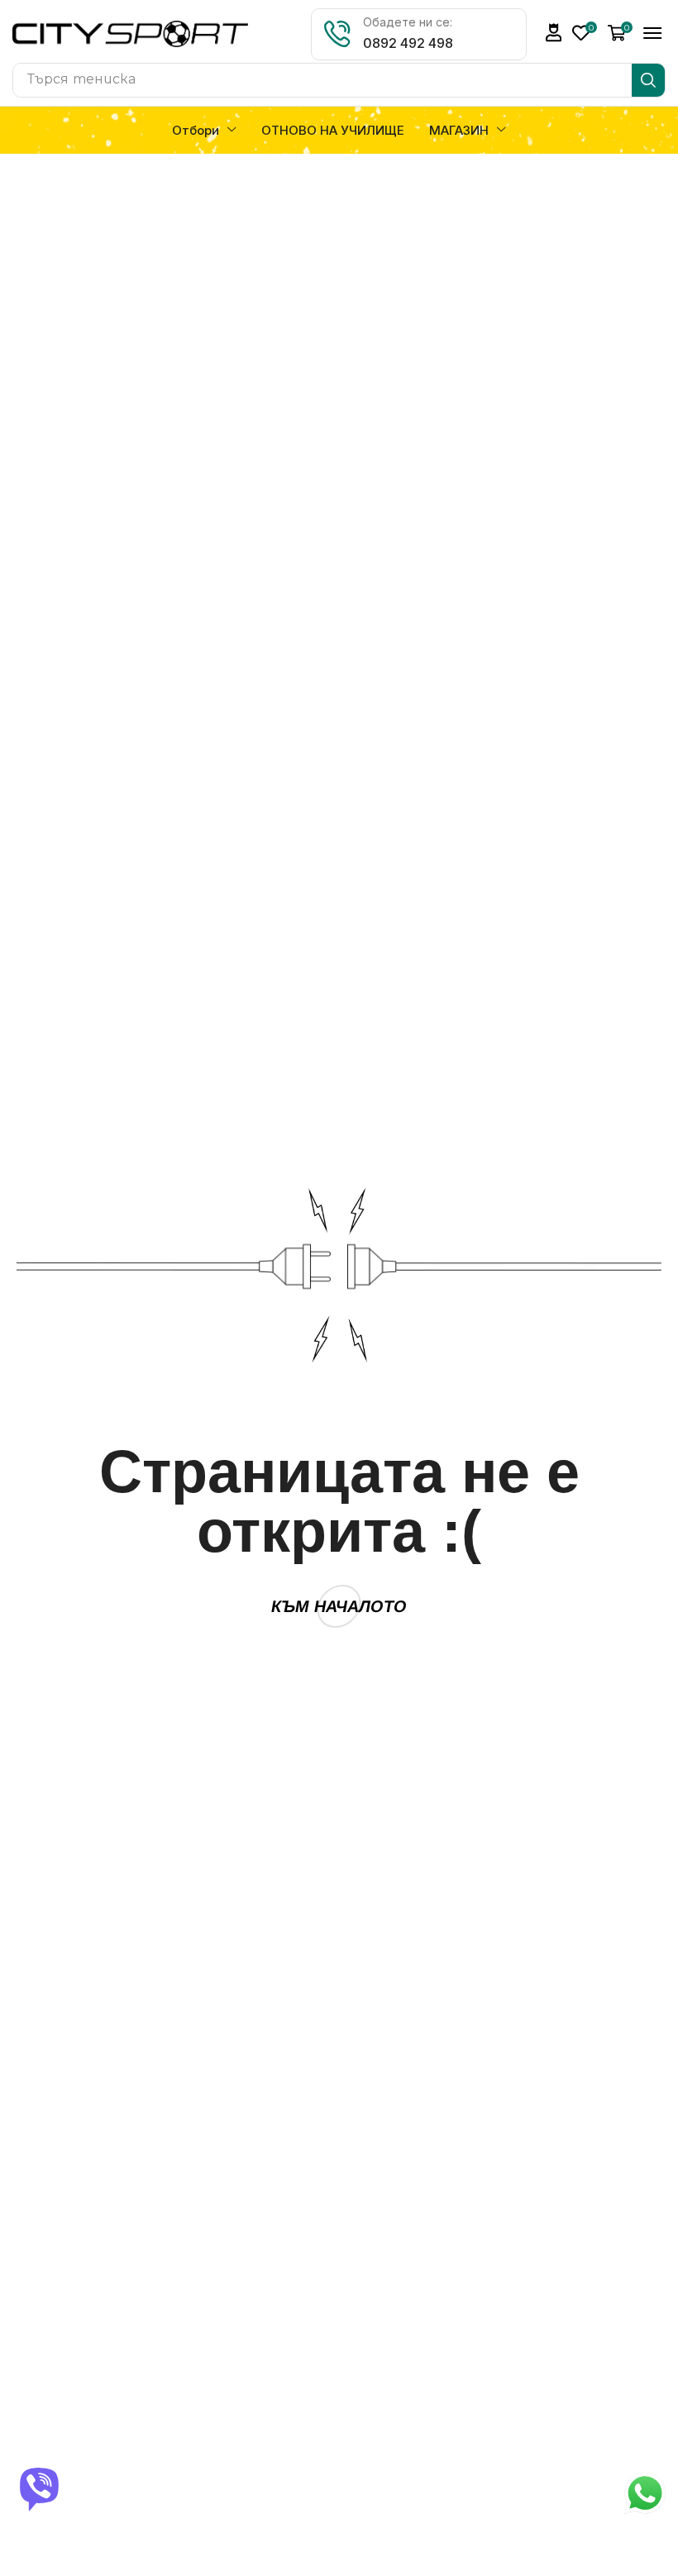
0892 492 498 (408, 43)
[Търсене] (648, 80)
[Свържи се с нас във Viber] (41, 2489)
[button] (554, 33)
